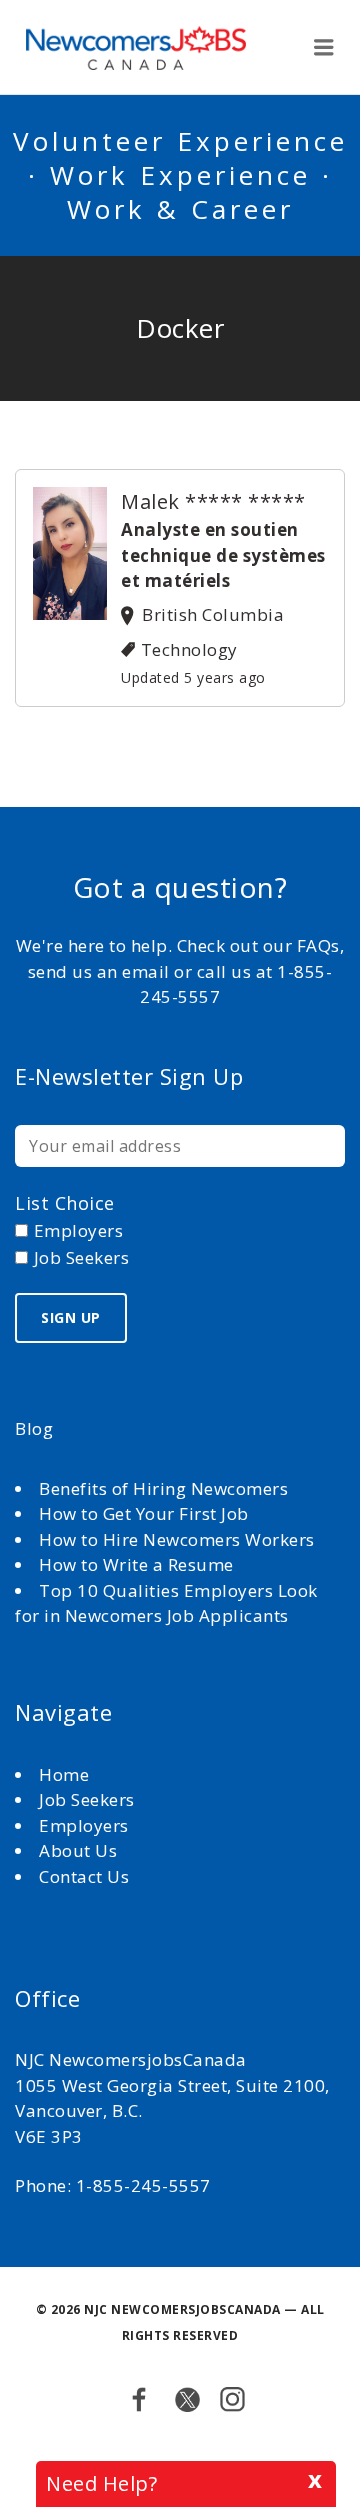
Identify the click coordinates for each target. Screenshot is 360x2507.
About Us (80, 1850)
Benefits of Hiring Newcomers (163, 1488)
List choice (65, 1203)
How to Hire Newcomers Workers (177, 1539)
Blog (34, 1428)
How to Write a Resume (136, 1564)
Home (66, 1774)
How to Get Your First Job (144, 1513)
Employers (84, 1825)
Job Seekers (87, 1799)
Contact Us (84, 1876)
